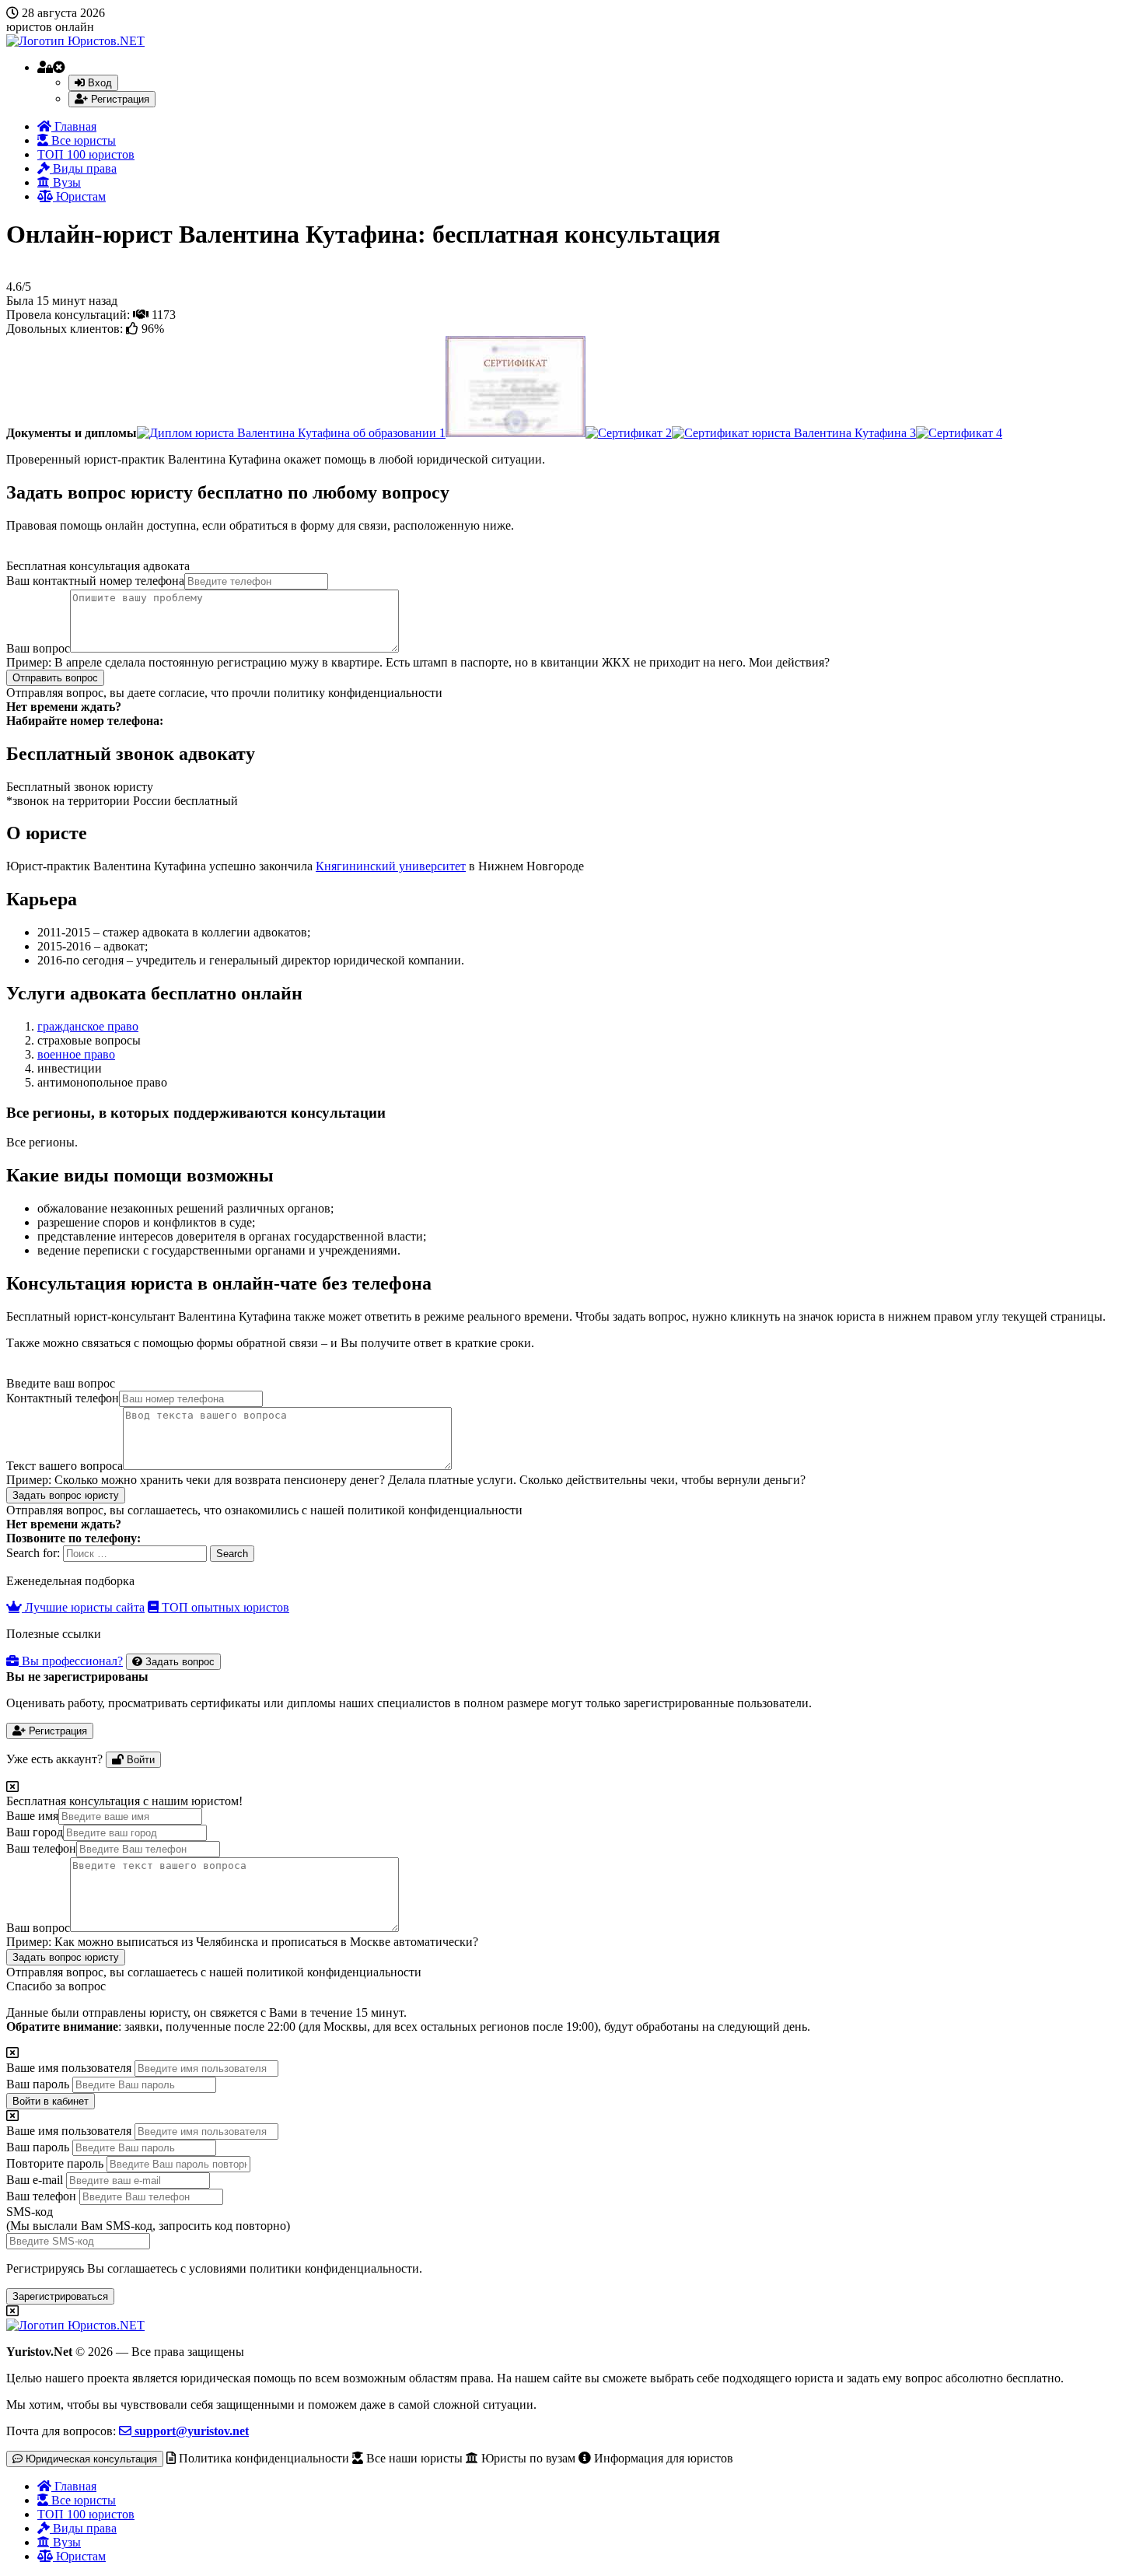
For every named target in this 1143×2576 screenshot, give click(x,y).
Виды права (83, 168)
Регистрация (119, 99)
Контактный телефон (63, 1398)
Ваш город (35, 1832)
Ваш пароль (38, 2084)
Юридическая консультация (90, 2459)
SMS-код (148, 2219)
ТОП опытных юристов (224, 1607)
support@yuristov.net (190, 2431)
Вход (98, 83)
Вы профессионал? (71, 1661)
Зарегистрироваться (60, 2296)
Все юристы (82, 140)
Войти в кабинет (51, 2101)
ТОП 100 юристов (86, 154)
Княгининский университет (391, 866)
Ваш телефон (41, 1848)
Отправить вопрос (55, 678)
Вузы (65, 182)
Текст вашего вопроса (65, 1466)
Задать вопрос (178, 1662)
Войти (139, 1760)
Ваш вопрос (38, 648)
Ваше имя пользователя (69, 2068)
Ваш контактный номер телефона (95, 581)
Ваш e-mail (35, 2180)
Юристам (79, 196)
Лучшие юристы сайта (83, 1607)
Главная (74, 126)
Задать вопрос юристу (66, 1495)
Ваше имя (32, 1816)
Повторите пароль (55, 2163)
